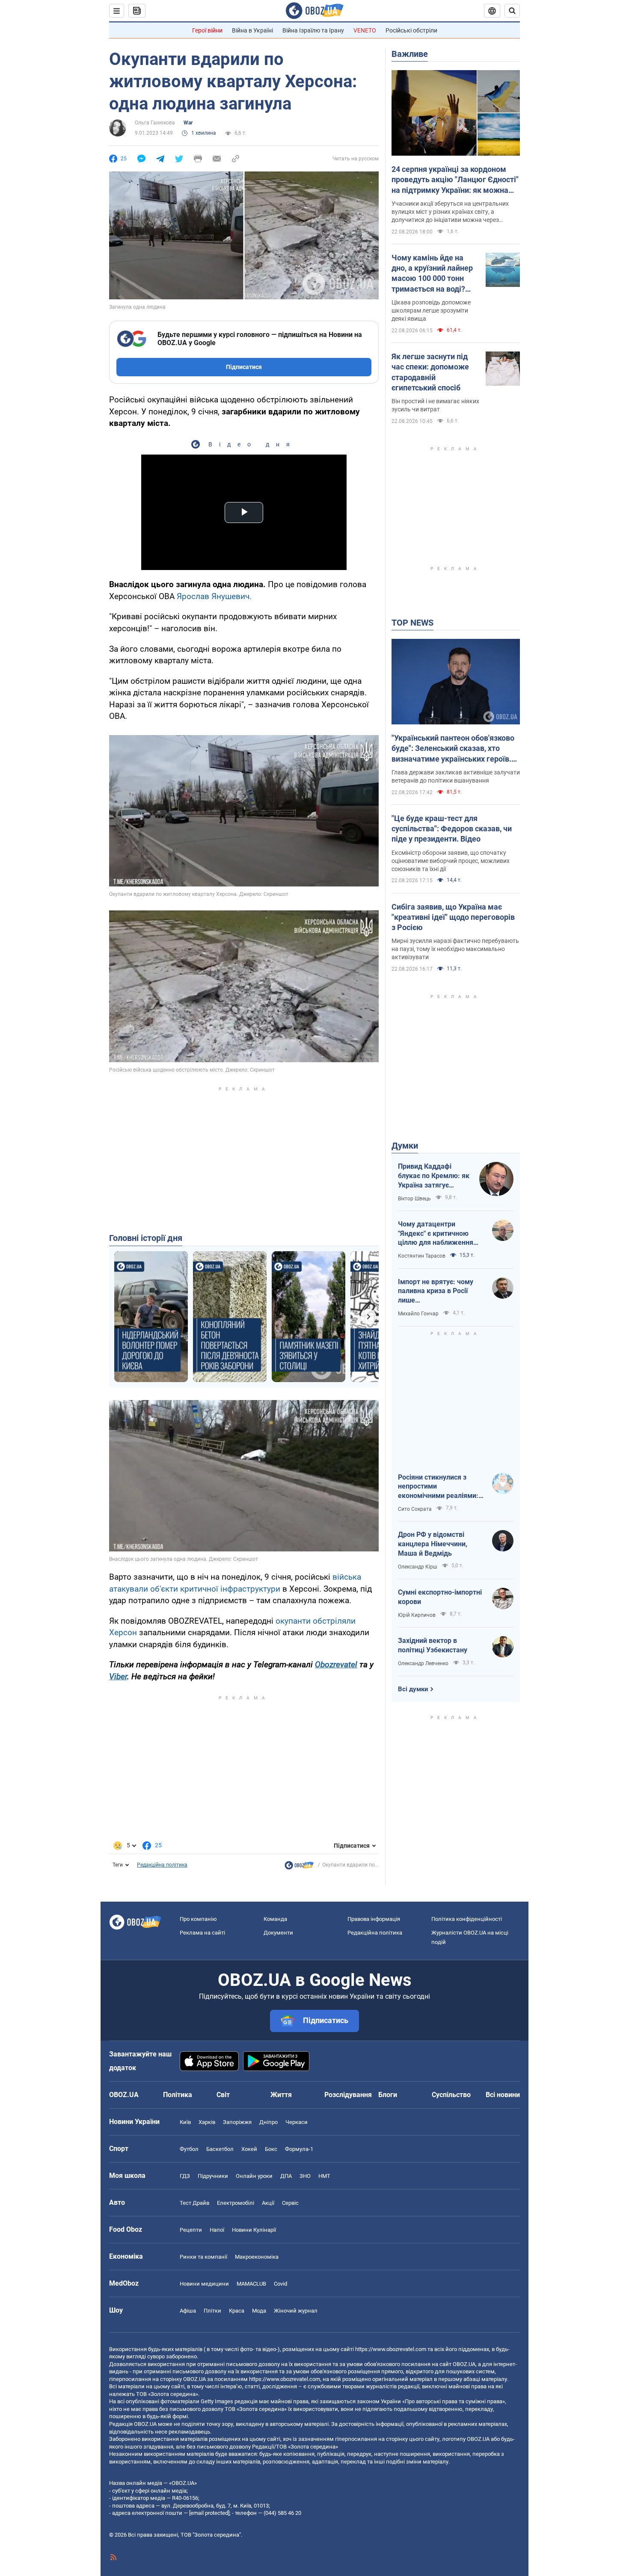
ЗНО (305, 2176)
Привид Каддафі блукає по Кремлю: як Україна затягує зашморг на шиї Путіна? (434, 1176)
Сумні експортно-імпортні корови (440, 1597)
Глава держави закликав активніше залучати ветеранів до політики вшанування (456, 776)
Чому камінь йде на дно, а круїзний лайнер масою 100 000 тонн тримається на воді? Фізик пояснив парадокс (432, 274)
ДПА (286, 2176)
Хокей (249, 2149)
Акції (268, 2203)
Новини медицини (204, 2284)
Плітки (212, 2311)
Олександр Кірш (418, 1567)
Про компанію (198, 1919)
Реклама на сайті (202, 1933)
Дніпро (269, 2122)
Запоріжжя (237, 2122)
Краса (237, 2311)
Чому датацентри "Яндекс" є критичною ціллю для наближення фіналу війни (436, 1234)
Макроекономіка (257, 2257)
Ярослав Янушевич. (214, 596)
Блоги (388, 2095)
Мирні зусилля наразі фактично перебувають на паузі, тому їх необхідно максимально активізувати (455, 949)
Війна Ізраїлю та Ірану (313, 30)
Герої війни (207, 30)
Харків (207, 2122)
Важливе (410, 54)
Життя (281, 2095)
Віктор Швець (414, 1199)
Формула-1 (299, 2149)
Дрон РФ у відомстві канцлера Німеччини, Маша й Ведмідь (433, 1544)
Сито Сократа (415, 1509)
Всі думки (413, 1689)
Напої (217, 2230)
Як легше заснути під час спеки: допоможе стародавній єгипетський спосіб (430, 372)
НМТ (324, 2176)
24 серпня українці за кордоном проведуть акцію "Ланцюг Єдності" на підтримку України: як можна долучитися (455, 180)
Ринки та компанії (203, 2257)
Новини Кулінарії (254, 2230)
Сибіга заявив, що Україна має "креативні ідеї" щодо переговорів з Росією (453, 917)
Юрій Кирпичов (417, 1615)
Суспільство (451, 2095)
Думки (405, 1146)
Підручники (213, 2176)
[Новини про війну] (299, 1867)
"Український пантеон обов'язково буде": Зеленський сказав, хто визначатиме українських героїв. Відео (453, 749)
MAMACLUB (251, 2284)
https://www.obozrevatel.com (391, 2349)
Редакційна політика (162, 1865)
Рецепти (191, 2230)
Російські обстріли (411, 30)
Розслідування (348, 2095)
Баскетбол (220, 2149)
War (188, 123)
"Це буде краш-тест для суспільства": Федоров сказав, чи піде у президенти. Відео (452, 829)
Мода (259, 2311)
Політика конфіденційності (467, 1919)
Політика (178, 2095)
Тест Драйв (194, 2203)
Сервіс (290, 2203)
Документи (278, 1933)
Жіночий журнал (296, 2311)
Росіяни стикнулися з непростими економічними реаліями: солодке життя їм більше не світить (439, 1487)
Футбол (189, 2149)
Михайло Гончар (418, 1314)
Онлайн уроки (254, 2176)
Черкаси (297, 2122)
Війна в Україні (252, 30)
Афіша (188, 2311)
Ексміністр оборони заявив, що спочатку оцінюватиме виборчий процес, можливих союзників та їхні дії (451, 861)
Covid (280, 2284)
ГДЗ (185, 2176)
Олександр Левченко (423, 1663)
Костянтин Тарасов (422, 1256)
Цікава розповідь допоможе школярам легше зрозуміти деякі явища (431, 310)
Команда (275, 1919)
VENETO (365, 30)
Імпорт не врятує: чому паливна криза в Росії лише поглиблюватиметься (436, 1291)
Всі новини (503, 2095)
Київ (185, 2122)
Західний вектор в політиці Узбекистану (433, 1645)
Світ (223, 2095)
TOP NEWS (412, 623)
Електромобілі (236, 2203)
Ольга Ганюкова (155, 123)
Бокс (271, 2149)
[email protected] (209, 2513)
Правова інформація (374, 1919)
